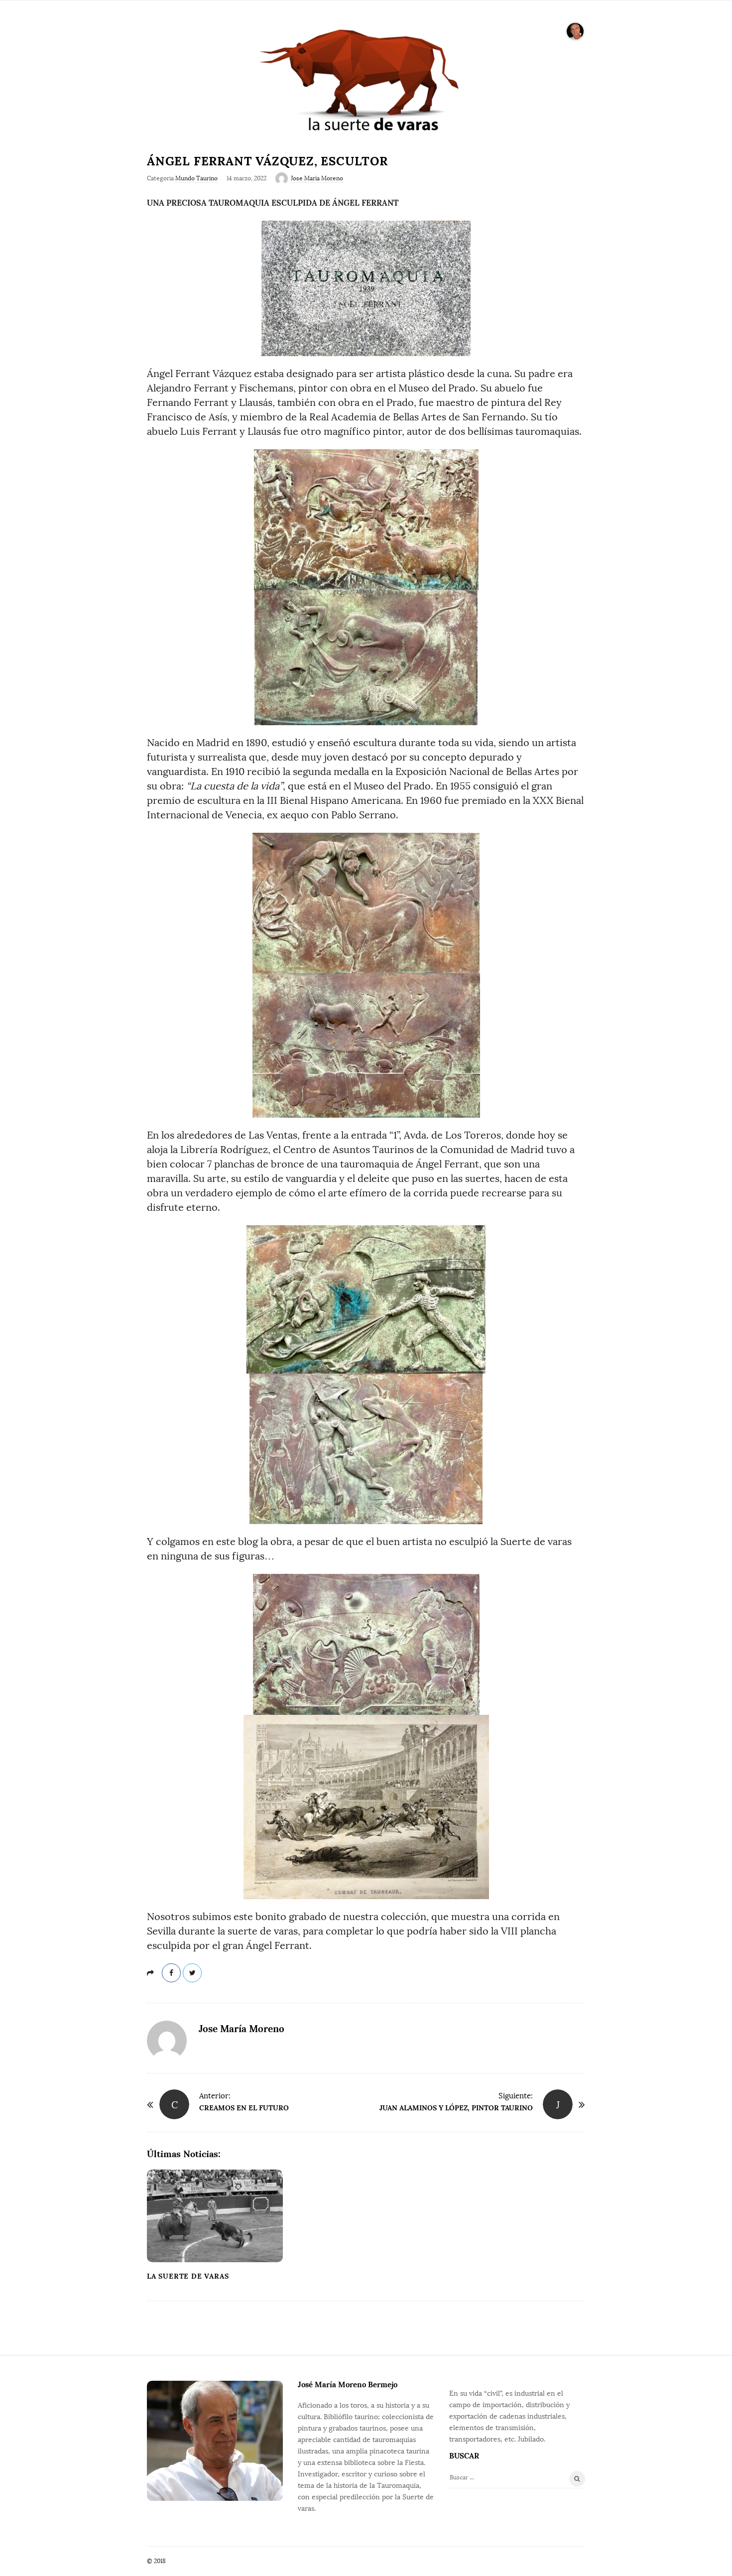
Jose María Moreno (317, 178)
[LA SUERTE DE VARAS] (366, 79)
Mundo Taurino (196, 178)
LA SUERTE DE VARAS (188, 2276)
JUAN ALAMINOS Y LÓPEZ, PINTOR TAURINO (456, 2108)
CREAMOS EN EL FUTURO (244, 2108)
